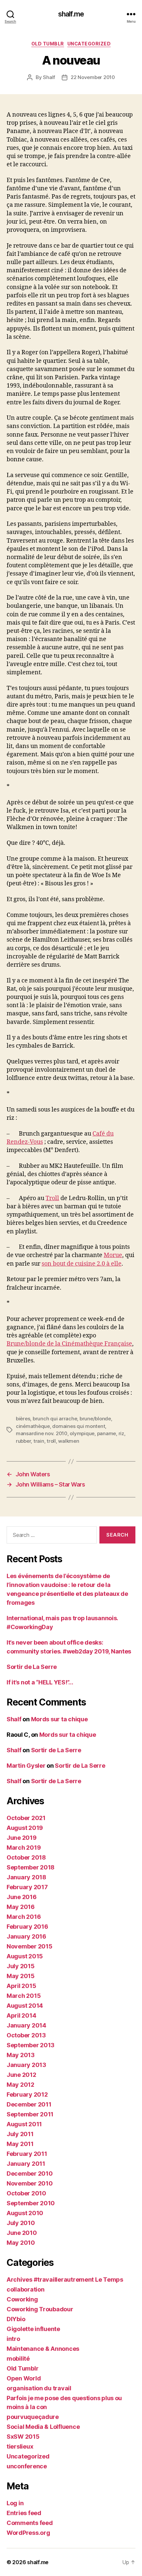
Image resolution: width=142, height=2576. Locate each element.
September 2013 (31, 2045)
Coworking (22, 2299)
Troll (52, 1198)
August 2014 (25, 2006)
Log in (15, 2503)
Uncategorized (89, 44)
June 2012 (21, 2075)
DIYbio (16, 2319)
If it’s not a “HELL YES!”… (40, 1682)
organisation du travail (39, 2388)
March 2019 (24, 1848)
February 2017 (27, 1887)
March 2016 (24, 1917)
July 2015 (21, 1966)
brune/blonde (95, 1419)
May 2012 (20, 2085)
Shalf (49, 77)
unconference (27, 2466)
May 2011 (20, 2144)
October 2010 (26, 2193)
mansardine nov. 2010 (42, 1433)
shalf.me (71, 14)
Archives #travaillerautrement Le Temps (65, 2280)
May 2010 (21, 2243)
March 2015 (24, 1996)
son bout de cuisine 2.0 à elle (82, 1264)
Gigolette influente (33, 2329)
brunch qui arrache (55, 1419)
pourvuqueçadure (33, 2417)
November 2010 (30, 2183)
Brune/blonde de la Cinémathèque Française (69, 1344)
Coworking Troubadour (40, 2309)
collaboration (26, 2289)
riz (121, 1433)
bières (23, 1419)
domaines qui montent (79, 1426)
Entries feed (24, 2513)
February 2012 (27, 2094)
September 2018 (31, 1867)
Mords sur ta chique (59, 1719)
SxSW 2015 (23, 2437)
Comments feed (30, 2523)
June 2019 (22, 1838)
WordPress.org (28, 2533)
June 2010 (22, 2233)
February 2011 (27, 2154)
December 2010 (30, 2173)
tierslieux (20, 2446)
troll (51, 1441)
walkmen (69, 1441)
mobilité (18, 2359)
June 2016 (22, 1897)
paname (106, 1433)
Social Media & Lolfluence (43, 2427)
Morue (113, 1255)
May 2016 (21, 1907)
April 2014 (21, 2015)
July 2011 (20, 2134)
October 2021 (26, 1818)
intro (13, 2339)
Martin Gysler (26, 1766)
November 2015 (30, 1946)
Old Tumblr (48, 44)
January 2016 (26, 1936)
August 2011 (24, 2124)
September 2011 (30, 2114)
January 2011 (26, 2164)
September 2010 (31, 2203)
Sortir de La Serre (32, 1667)
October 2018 (26, 1857)
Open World (24, 2378)
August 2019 (25, 1828)
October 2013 (26, 2035)
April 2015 (21, 1986)
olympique (82, 1433)
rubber (23, 1441)
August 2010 (25, 2213)
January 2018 (26, 1877)
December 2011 (29, 2104)
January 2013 (26, 2065)
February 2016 (27, 1927)
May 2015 (21, 1976)
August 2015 (25, 1956)
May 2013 (21, 2055)
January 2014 (26, 2025)
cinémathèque (33, 1426)
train (39, 1441)
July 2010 (21, 2223)
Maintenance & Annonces (43, 2349)
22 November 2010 (93, 77)
